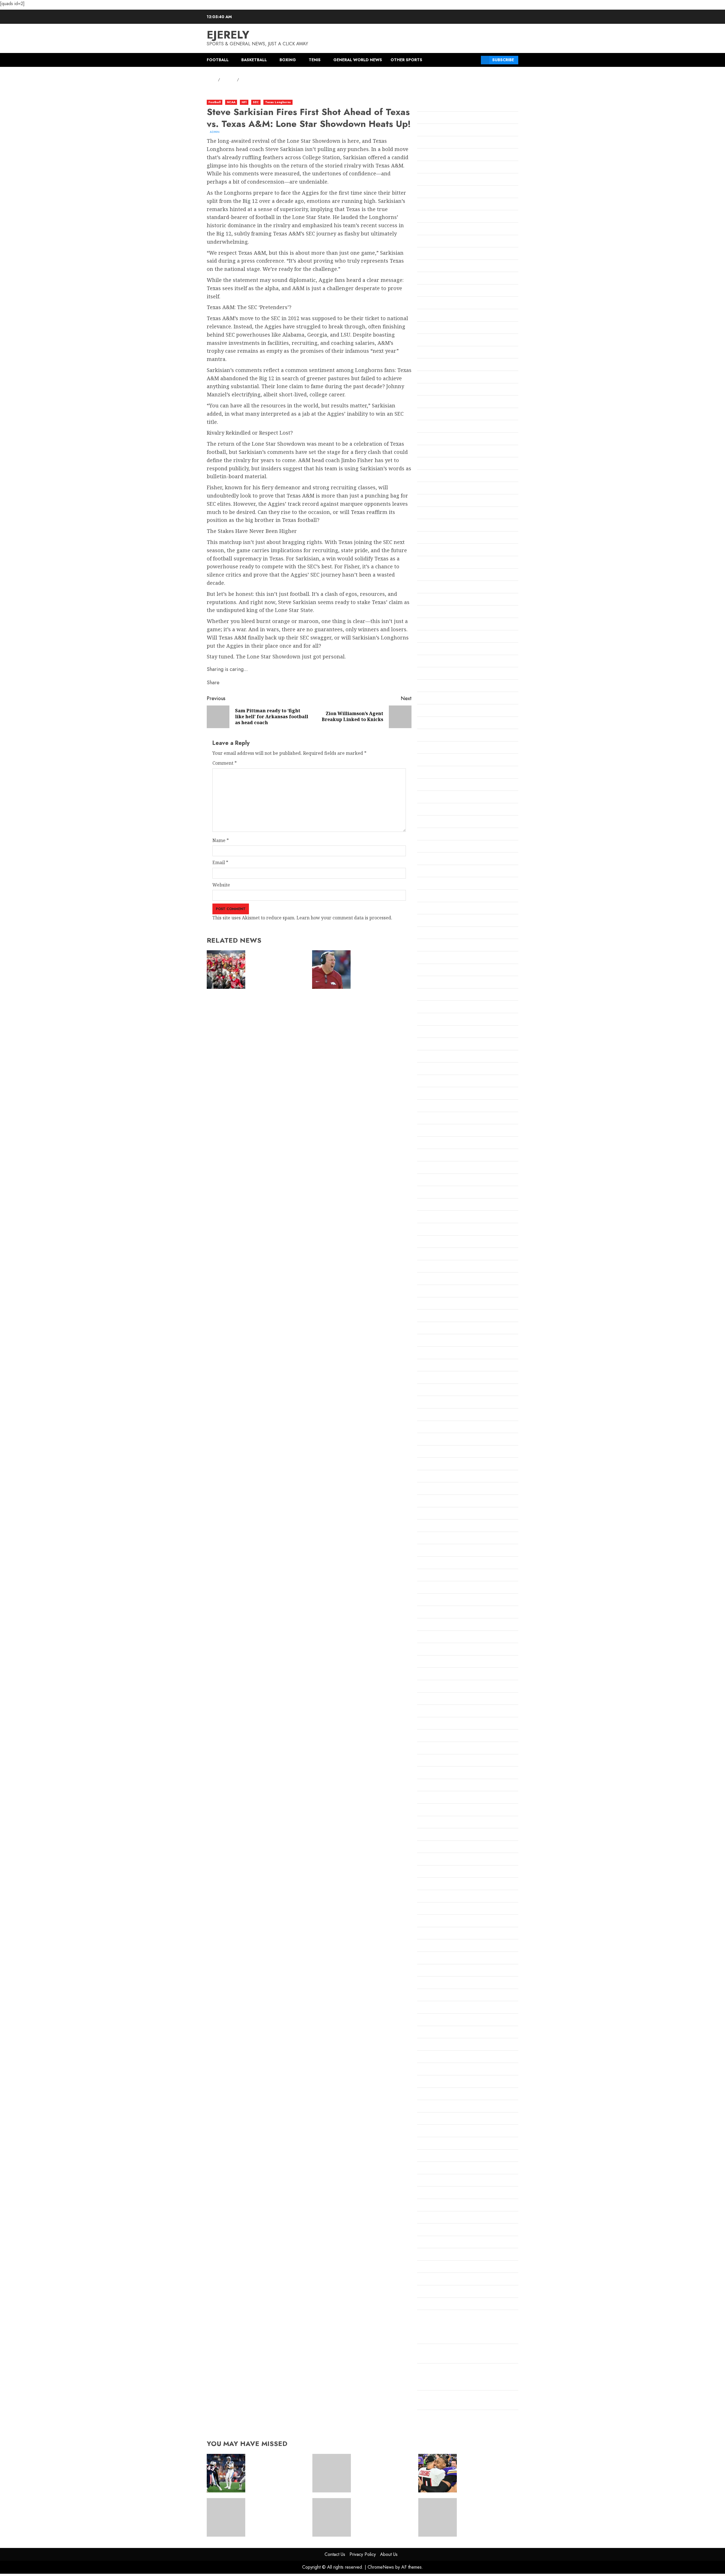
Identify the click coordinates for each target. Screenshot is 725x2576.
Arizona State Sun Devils (443, 168)
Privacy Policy (363, 2554)
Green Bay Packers (438, 1020)
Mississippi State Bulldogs (445, 1477)
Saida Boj (427, 1946)
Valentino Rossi (433, 2230)
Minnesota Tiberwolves (443, 1452)
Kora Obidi (429, 1267)
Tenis (315, 60)
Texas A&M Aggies (437, 2131)
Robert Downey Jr (436, 1909)
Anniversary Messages (442, 143)
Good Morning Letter (440, 971)
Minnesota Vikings (437, 1465)
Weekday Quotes (435, 2267)
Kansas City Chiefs (437, 1217)
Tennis (424, 2107)
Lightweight (431, 1292)
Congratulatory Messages (445, 625)
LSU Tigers (429, 1353)
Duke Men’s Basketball (442, 748)
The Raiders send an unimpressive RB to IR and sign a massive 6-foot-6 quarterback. (275, 2470)
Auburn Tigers (433, 217)
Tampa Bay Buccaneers (443, 2070)
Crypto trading (433, 649)
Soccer (424, 2033)
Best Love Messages (439, 316)
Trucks (425, 2169)
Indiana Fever (432, 1069)
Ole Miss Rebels (434, 1724)
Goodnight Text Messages (445, 995)
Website (221, 885)
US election (429, 2193)
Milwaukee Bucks (436, 1428)
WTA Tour (428, 2305)
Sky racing (429, 2020)
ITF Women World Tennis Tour (450, 1119)
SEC (256, 102)
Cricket (425, 637)
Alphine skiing (433, 131)
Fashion (425, 785)
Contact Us (335, 2554)
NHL (422, 1638)
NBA (422, 1526)
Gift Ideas (427, 896)
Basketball (254, 60)
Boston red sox (433, 402)
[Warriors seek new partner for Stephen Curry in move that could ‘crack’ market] (438, 2517)
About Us (389, 2554)
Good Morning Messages (444, 983)
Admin (215, 132)
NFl (244, 102)
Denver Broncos (434, 699)
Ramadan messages (438, 1872)
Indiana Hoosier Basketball (447, 1082)
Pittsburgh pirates (437, 1835)
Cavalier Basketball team (444, 489)
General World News (358, 60)
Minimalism (430, 1440)
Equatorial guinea (437, 773)
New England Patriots (441, 1551)
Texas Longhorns (278, 102)
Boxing (288, 60)
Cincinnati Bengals (437, 588)
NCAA (231, 102)
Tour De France (434, 2156)
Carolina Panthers (437, 477)
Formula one (431, 847)
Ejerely (228, 35)
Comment (225, 763)
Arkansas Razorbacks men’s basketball (459, 192)
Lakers (425, 1279)
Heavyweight (432, 1032)
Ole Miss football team (441, 1712)
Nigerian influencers (440, 1650)
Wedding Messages (438, 2255)
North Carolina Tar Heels (444, 1662)
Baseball (426, 254)
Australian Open (435, 229)
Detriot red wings (436, 711)
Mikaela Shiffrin (435, 1415)
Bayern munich (434, 303)
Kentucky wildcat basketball (448, 1242)
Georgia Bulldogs (436, 884)
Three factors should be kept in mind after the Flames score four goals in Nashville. (383, 2470)
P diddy (425, 1773)
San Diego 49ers (434, 1971)
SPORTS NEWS (433, 2045)
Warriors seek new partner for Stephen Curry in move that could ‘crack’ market (486, 2514)
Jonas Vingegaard (436, 1156)
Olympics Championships (444, 1736)
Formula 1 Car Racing (440, 835)
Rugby (424, 1922)
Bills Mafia (429, 365)
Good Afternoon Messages (445, 946)
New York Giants (435, 1588)
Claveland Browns (437, 600)
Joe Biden (427, 1144)
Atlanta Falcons (434, 205)
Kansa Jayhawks (435, 1205)
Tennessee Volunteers (441, 2095)
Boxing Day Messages (440, 427)
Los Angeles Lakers (438, 1316)
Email (220, 862)
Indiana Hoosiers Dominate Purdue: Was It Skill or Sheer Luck (276, 967)
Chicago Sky (430, 563)
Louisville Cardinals (439, 1341)
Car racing (429, 464)
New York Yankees (437, 1613)
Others (425, 1761)
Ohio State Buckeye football (447, 1687)
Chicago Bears (433, 538)
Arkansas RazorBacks (440, 180)
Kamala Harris (433, 1193)
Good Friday (430, 958)
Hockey (425, 1045)
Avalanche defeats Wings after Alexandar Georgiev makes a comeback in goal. (277, 2514)
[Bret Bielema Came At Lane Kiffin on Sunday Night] (331, 970)
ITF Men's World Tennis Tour (448, 1106)
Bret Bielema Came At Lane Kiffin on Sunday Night (381, 967)
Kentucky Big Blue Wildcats (447, 1230)
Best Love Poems (435, 328)
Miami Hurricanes (437, 1391)
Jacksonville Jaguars (439, 1131)
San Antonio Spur (436, 1959)
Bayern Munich (434, 291)
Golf (422, 921)
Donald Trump (433, 736)
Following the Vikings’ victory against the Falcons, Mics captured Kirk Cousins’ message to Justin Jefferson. (466, 2378)
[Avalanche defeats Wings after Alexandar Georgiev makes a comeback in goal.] (226, 2517)
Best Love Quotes (436, 341)
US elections (430, 2206)
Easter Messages (435, 760)
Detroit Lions (431, 724)
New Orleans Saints (438, 1563)
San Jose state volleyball (443, 1996)
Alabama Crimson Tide (442, 118)
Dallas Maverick (435, 674)
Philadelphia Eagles (439, 1798)
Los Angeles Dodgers (440, 1304)
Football (218, 60)
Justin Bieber (431, 1181)
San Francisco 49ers (439, 1983)
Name (221, 840)
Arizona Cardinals (437, 155)
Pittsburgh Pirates (437, 1823)
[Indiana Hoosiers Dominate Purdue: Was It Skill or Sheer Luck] (226, 970)
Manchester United (438, 1366)
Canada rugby (432, 452)
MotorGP (427, 1514)
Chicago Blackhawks (440, 551)
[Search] (475, 60)
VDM (422, 2243)
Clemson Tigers (434, 612)
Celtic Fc (426, 501)
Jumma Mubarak (436, 1168)
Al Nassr (426, 106)
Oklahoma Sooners (438, 1699)
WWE (423, 2317)
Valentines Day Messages (444, 2218)
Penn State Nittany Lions (444, 1786)
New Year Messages (439, 1576)
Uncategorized (433, 2181)
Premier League (435, 1860)
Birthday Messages (438, 378)
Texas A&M (429, 2119)
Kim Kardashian (435, 1255)
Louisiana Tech (433, 1329)
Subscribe (503, 60)
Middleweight (432, 1403)
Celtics (424, 514)
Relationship (431, 1884)
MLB (422, 1489)
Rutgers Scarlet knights (443, 1934)
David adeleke (433, 686)
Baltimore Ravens (436, 242)
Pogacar (426, 1848)
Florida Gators (433, 810)
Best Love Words (435, 353)
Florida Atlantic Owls (440, 798)
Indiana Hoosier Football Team (450, 1094)
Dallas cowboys (434, 662)
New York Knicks (436, 1601)
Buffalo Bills (430, 439)
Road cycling (431, 1897)
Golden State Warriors (441, 909)
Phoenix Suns (432, 1810)
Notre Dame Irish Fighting (446, 1674)
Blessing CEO (431, 390)
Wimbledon (430, 2280)
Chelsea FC (429, 526)
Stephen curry (433, 2058)
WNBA (425, 2292)
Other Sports (406, 60)
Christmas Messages (439, 575)
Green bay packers (438, 1008)
